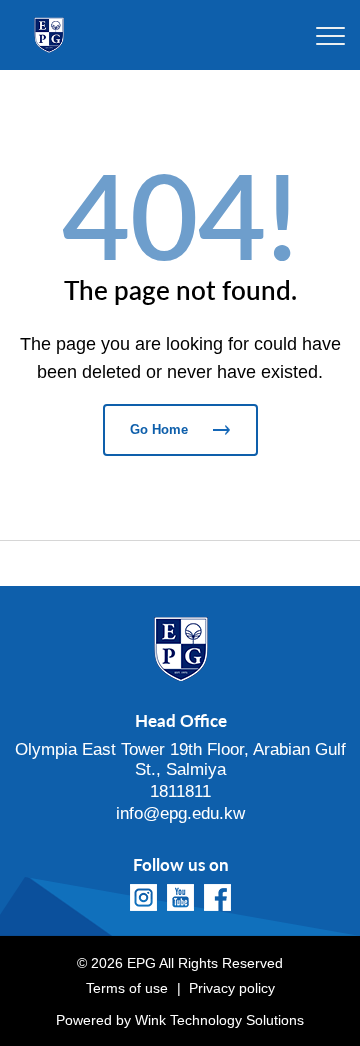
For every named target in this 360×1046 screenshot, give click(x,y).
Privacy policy (232, 988)
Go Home (159, 429)
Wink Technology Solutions (219, 1020)
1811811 (180, 791)
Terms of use (127, 988)
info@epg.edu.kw (180, 813)
